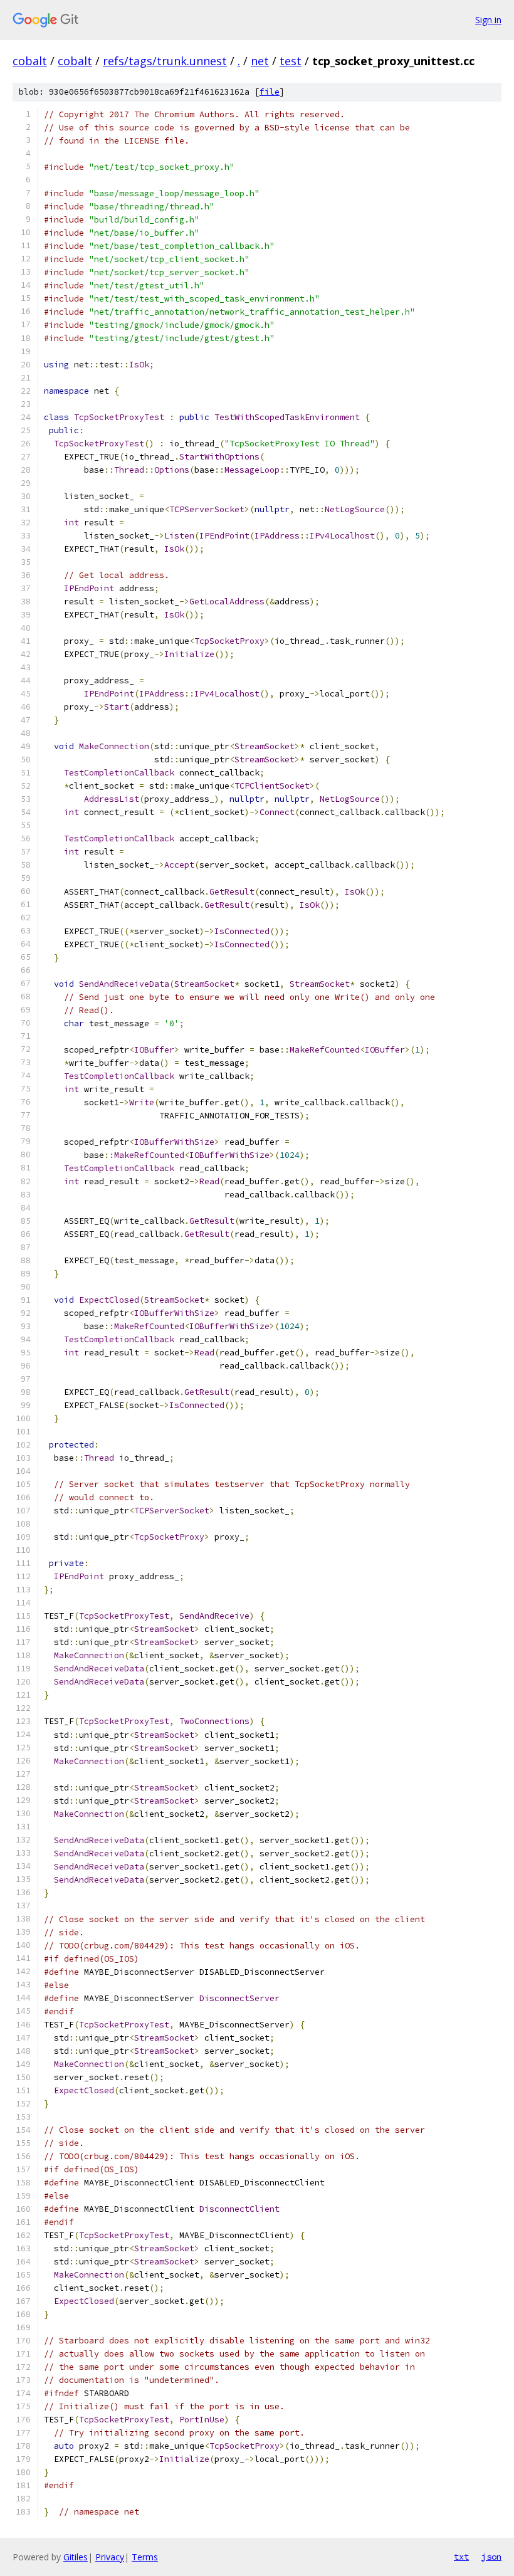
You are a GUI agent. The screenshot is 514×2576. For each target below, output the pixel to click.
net (260, 61)
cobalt (30, 61)
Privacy (110, 2557)
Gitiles (76, 2557)
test (291, 61)
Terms (145, 2557)
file (270, 92)
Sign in (488, 20)
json (491, 2557)
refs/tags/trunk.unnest (165, 61)
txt (461, 2557)
